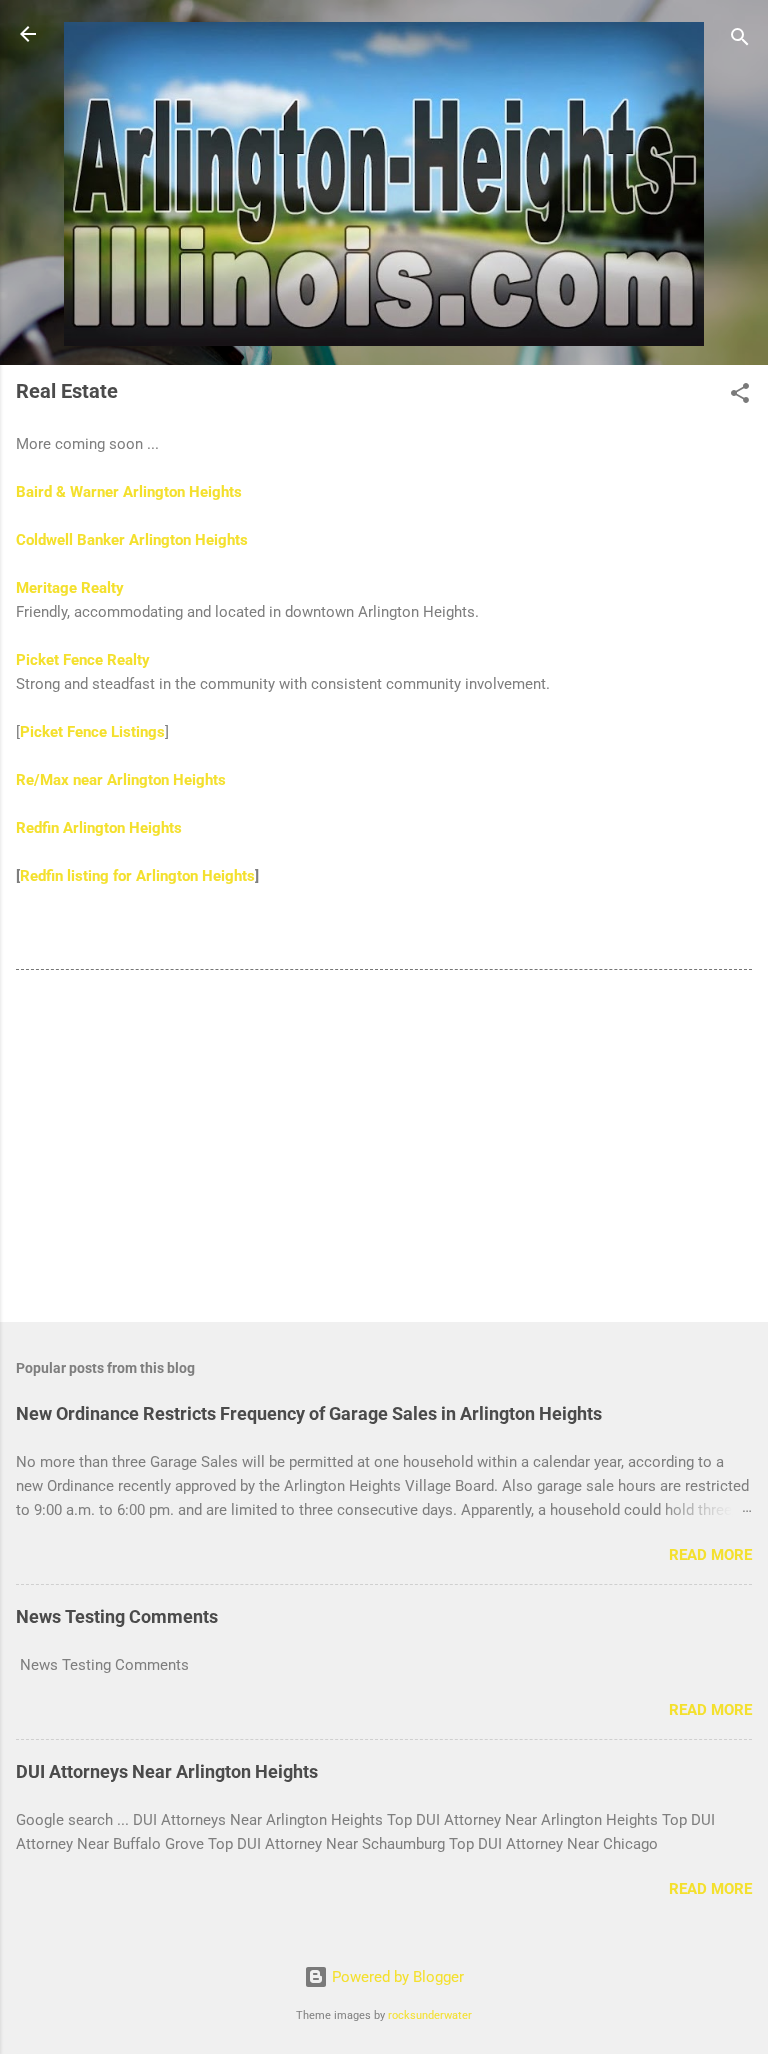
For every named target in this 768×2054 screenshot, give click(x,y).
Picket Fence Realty (83, 660)
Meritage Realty (70, 588)
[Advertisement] (384, 1150)
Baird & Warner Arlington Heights (129, 492)
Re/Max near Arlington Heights (121, 780)
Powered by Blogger (396, 1977)
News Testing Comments (117, 1616)
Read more (710, 1555)
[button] (740, 396)
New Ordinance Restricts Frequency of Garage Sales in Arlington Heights (309, 1413)
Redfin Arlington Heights (99, 828)
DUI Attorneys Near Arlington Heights (167, 1771)
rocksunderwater (430, 2015)
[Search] (740, 40)
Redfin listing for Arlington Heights (137, 876)
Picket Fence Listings (92, 732)
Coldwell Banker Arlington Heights (132, 540)
